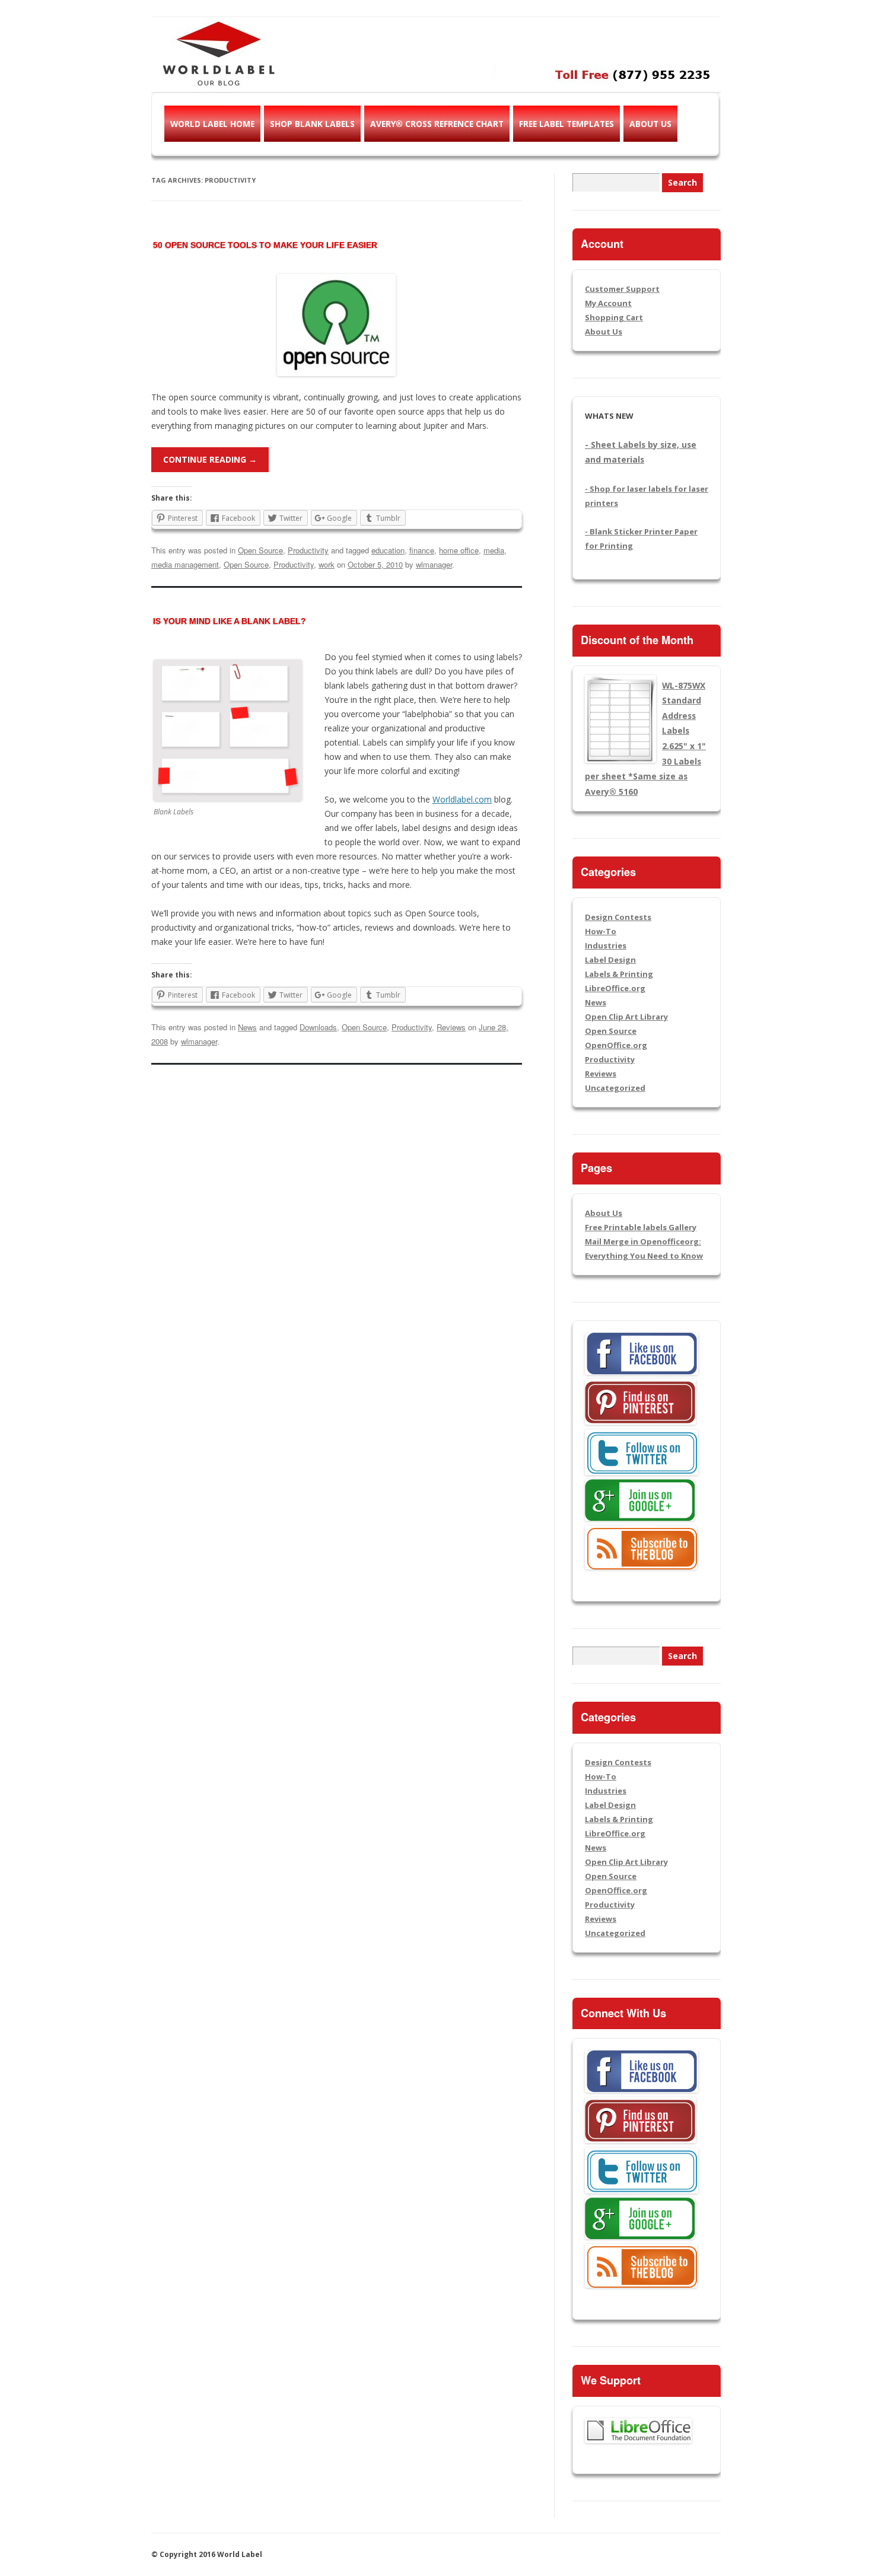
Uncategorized (615, 1088)
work (327, 564)
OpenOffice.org (616, 1045)
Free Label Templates (567, 124)
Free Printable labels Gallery (641, 1227)
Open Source (260, 550)
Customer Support (622, 289)
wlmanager (434, 564)
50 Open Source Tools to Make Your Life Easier (265, 245)
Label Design (610, 960)
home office (459, 550)
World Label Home (212, 124)
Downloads (318, 1027)
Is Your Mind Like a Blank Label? (230, 621)
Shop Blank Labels (312, 124)
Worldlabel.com (462, 799)
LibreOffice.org (615, 988)
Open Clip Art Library (626, 1017)
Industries (606, 945)
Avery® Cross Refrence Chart (437, 124)
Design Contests (618, 917)
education (388, 550)
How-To (601, 931)
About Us (650, 124)
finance (422, 550)
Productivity (308, 550)
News (247, 1027)
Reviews (451, 1027)
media (494, 550)
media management (185, 564)
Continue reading (210, 459)
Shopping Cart (614, 317)
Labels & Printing (619, 974)
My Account (608, 303)
